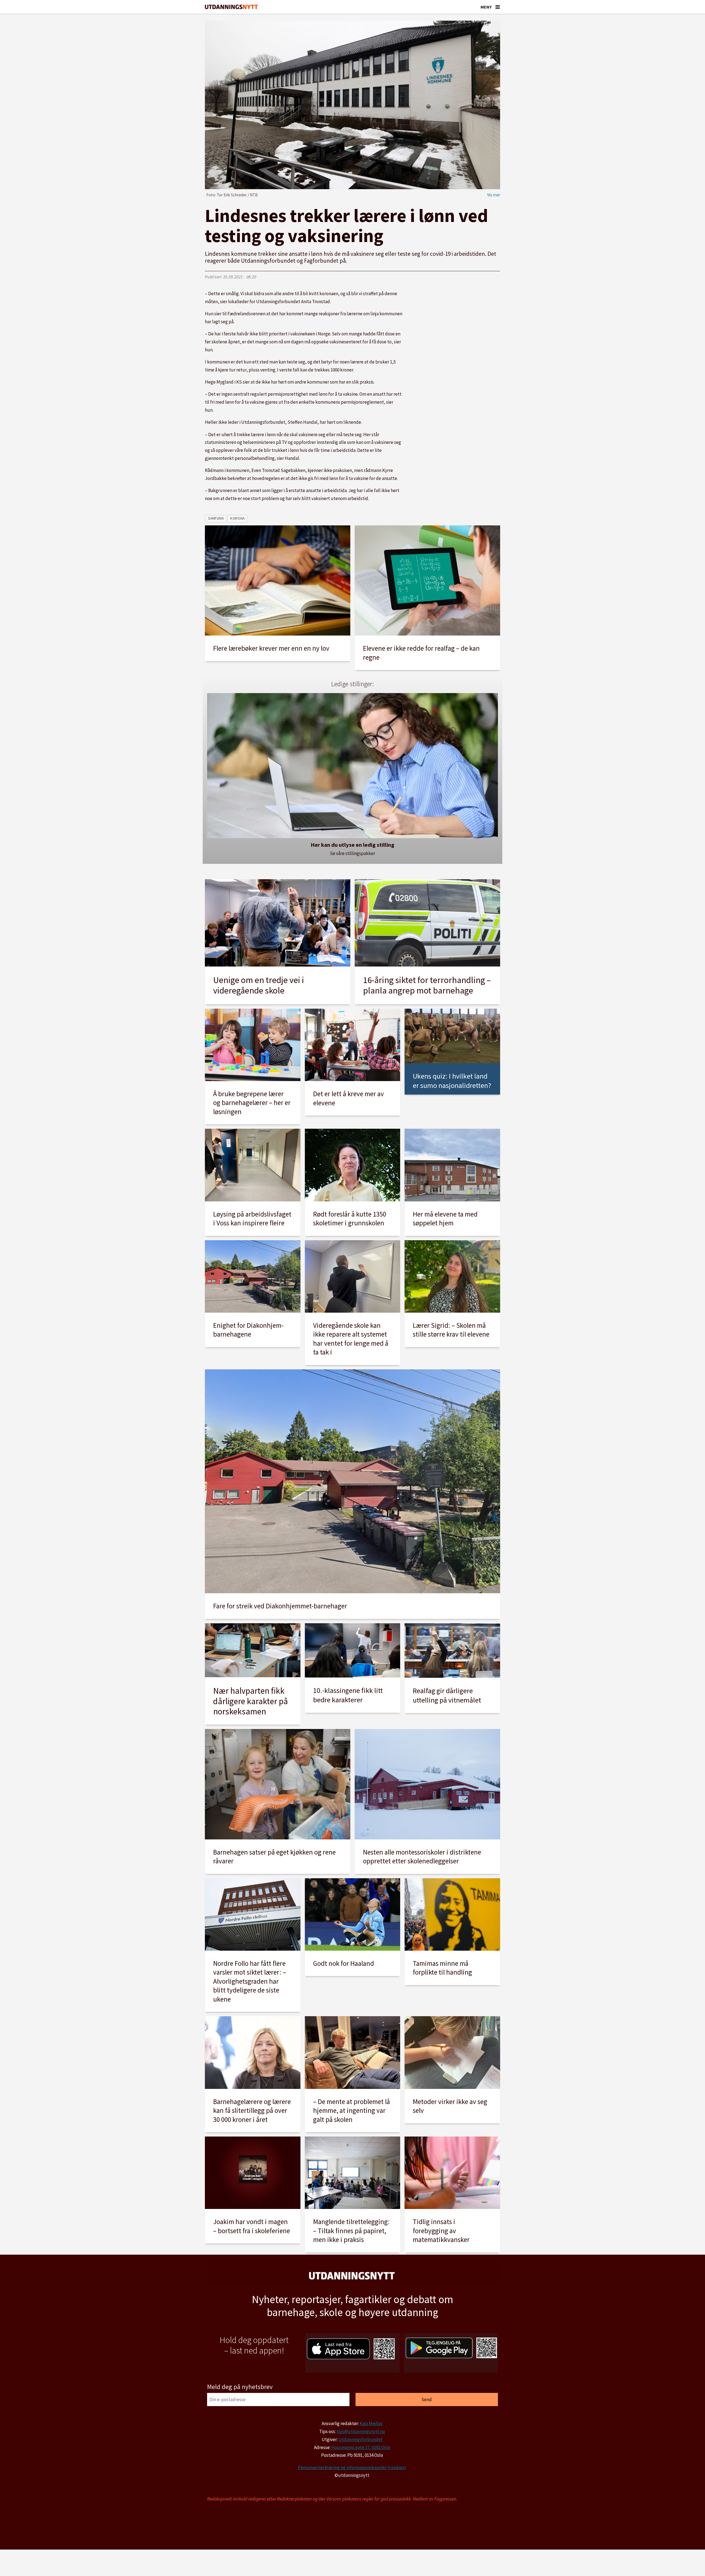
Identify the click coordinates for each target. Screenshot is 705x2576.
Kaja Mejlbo (371, 2423)
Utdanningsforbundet (360, 2439)
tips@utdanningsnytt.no (361, 2431)
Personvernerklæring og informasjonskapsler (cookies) (352, 2468)
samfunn (216, 518)
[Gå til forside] (231, 7)
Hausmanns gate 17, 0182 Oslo (361, 2447)
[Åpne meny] (498, 7)
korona (237, 518)
